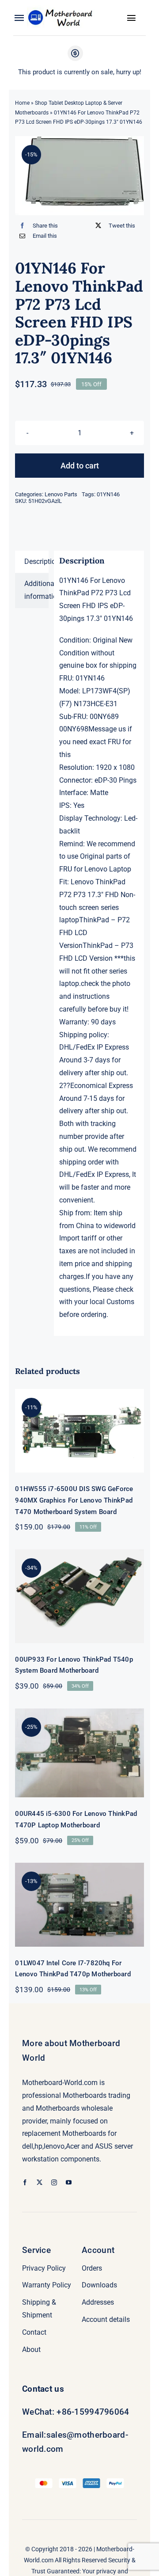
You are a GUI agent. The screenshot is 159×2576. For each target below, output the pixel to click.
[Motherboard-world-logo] (62, 8)
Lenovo (82, 882)
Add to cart (80, 466)
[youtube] (69, 2182)
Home (22, 103)
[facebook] (25, 2182)
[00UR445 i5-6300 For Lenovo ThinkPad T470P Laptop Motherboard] (79, 1753)
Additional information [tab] (36, 590)
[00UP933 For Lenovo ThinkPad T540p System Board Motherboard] (79, 1596)
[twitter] (40, 2182)
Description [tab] (36, 561)
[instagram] (54, 2182)
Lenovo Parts (61, 494)
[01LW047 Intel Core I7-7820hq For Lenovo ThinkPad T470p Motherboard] (79, 1904)
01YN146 (108, 494)
